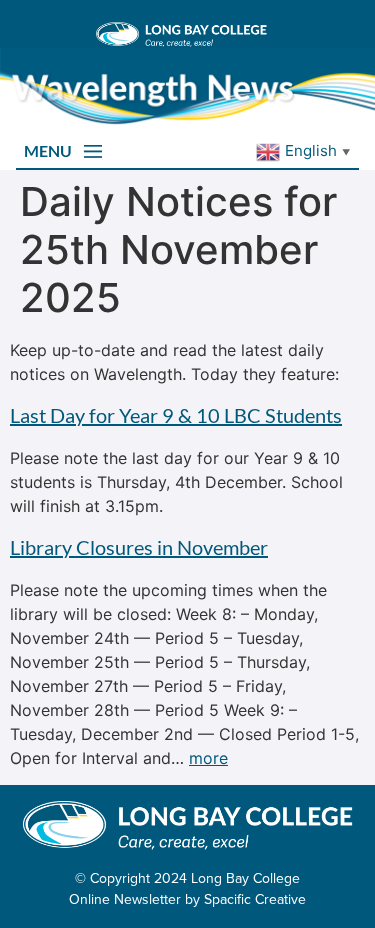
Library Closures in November (139, 547)
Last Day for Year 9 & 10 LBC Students (176, 415)
